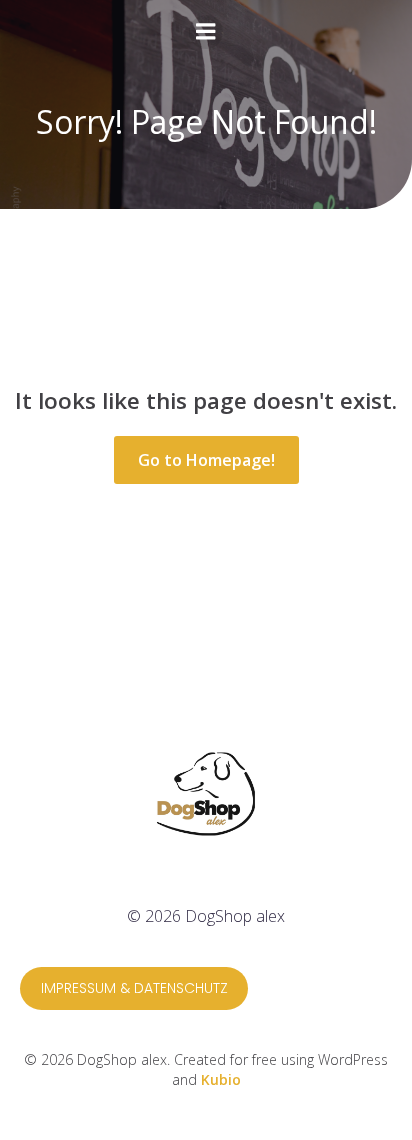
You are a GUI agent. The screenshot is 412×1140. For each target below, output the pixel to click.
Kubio (221, 1079)
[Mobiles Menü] (206, 32)
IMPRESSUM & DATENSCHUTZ (134, 988)
